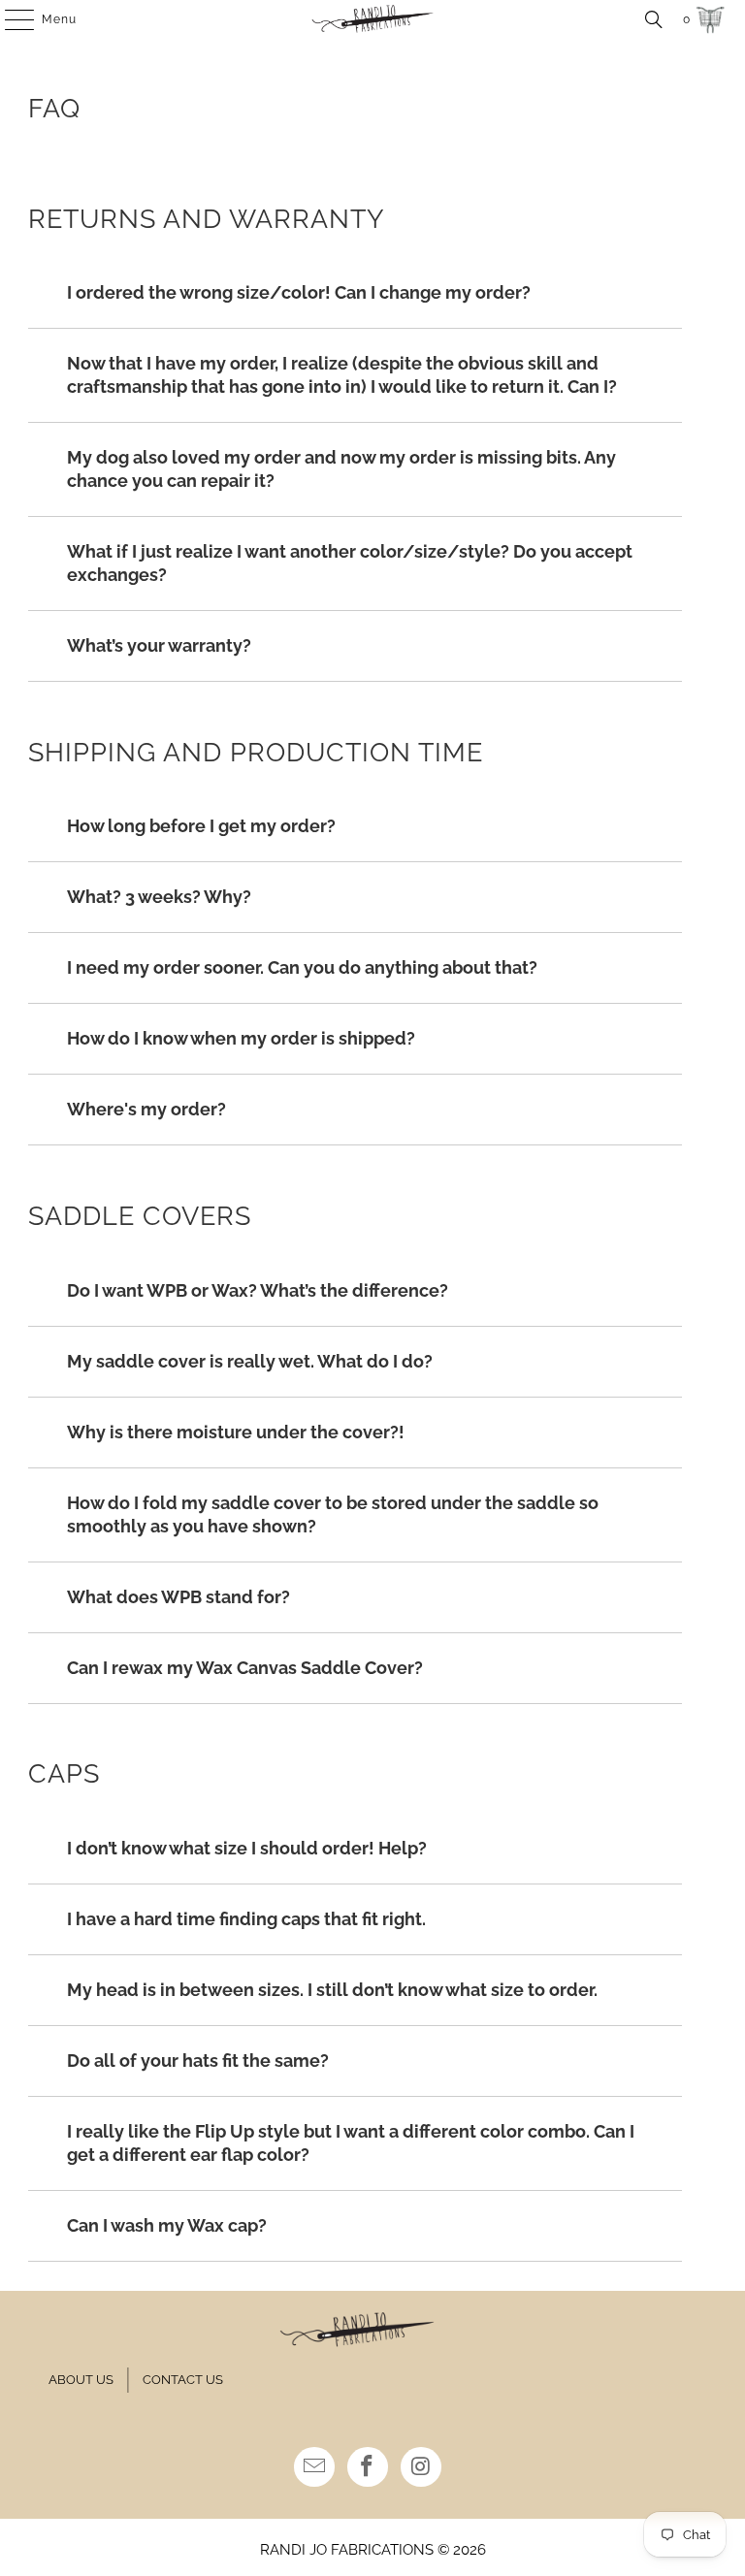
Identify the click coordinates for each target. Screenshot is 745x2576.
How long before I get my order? (201, 826)
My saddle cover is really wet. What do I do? (250, 1361)
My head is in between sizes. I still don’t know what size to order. (332, 1990)
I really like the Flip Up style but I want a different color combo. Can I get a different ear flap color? (351, 2143)
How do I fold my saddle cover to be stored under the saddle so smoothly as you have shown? (333, 1514)
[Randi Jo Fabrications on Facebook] (368, 2466)
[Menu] (10, 19)
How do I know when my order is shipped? (241, 1038)
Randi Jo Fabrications (347, 2550)
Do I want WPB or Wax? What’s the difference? (258, 1290)
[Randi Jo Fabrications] (372, 19)
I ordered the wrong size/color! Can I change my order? (299, 292)
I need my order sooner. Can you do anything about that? (302, 967)
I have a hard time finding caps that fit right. (246, 1919)
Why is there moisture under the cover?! (236, 1432)
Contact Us (183, 2380)
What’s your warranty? (159, 645)
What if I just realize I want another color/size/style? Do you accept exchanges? (350, 563)
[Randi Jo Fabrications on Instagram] (421, 2466)
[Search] (654, 19)
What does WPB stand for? (178, 1597)
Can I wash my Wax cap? (167, 2225)
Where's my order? (146, 1109)
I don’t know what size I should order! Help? (247, 1848)
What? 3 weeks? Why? (159, 897)
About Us (81, 2380)
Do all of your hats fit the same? (198, 2061)
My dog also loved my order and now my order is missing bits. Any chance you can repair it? (341, 469)
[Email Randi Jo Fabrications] (314, 2466)
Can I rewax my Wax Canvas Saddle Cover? (245, 1668)
